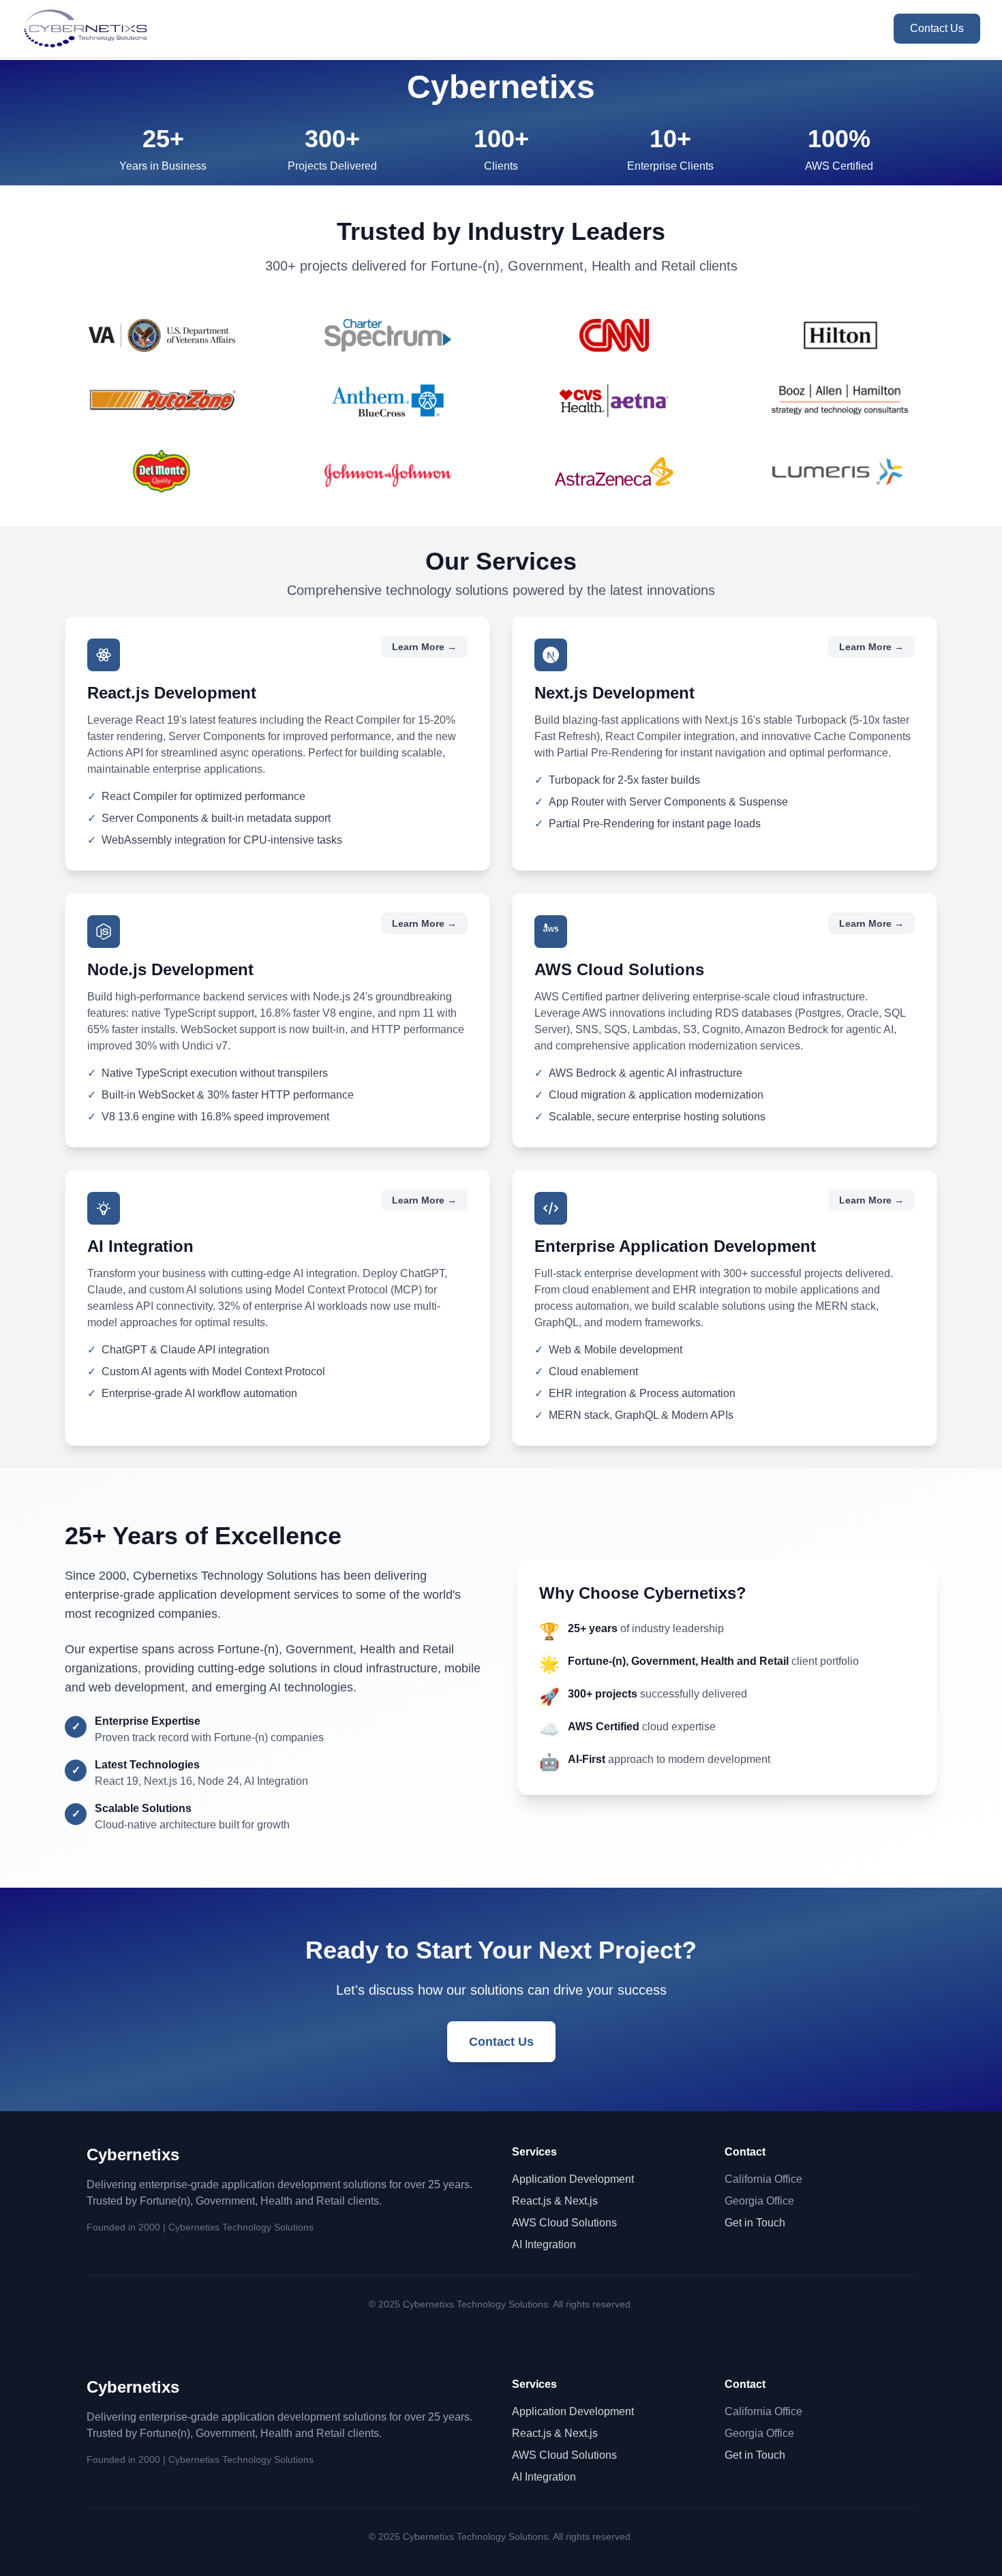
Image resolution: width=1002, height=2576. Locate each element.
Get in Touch (755, 2223)
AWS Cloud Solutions (564, 2223)
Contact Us (937, 28)
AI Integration (544, 2244)
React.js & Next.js (555, 2201)
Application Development (573, 2179)
